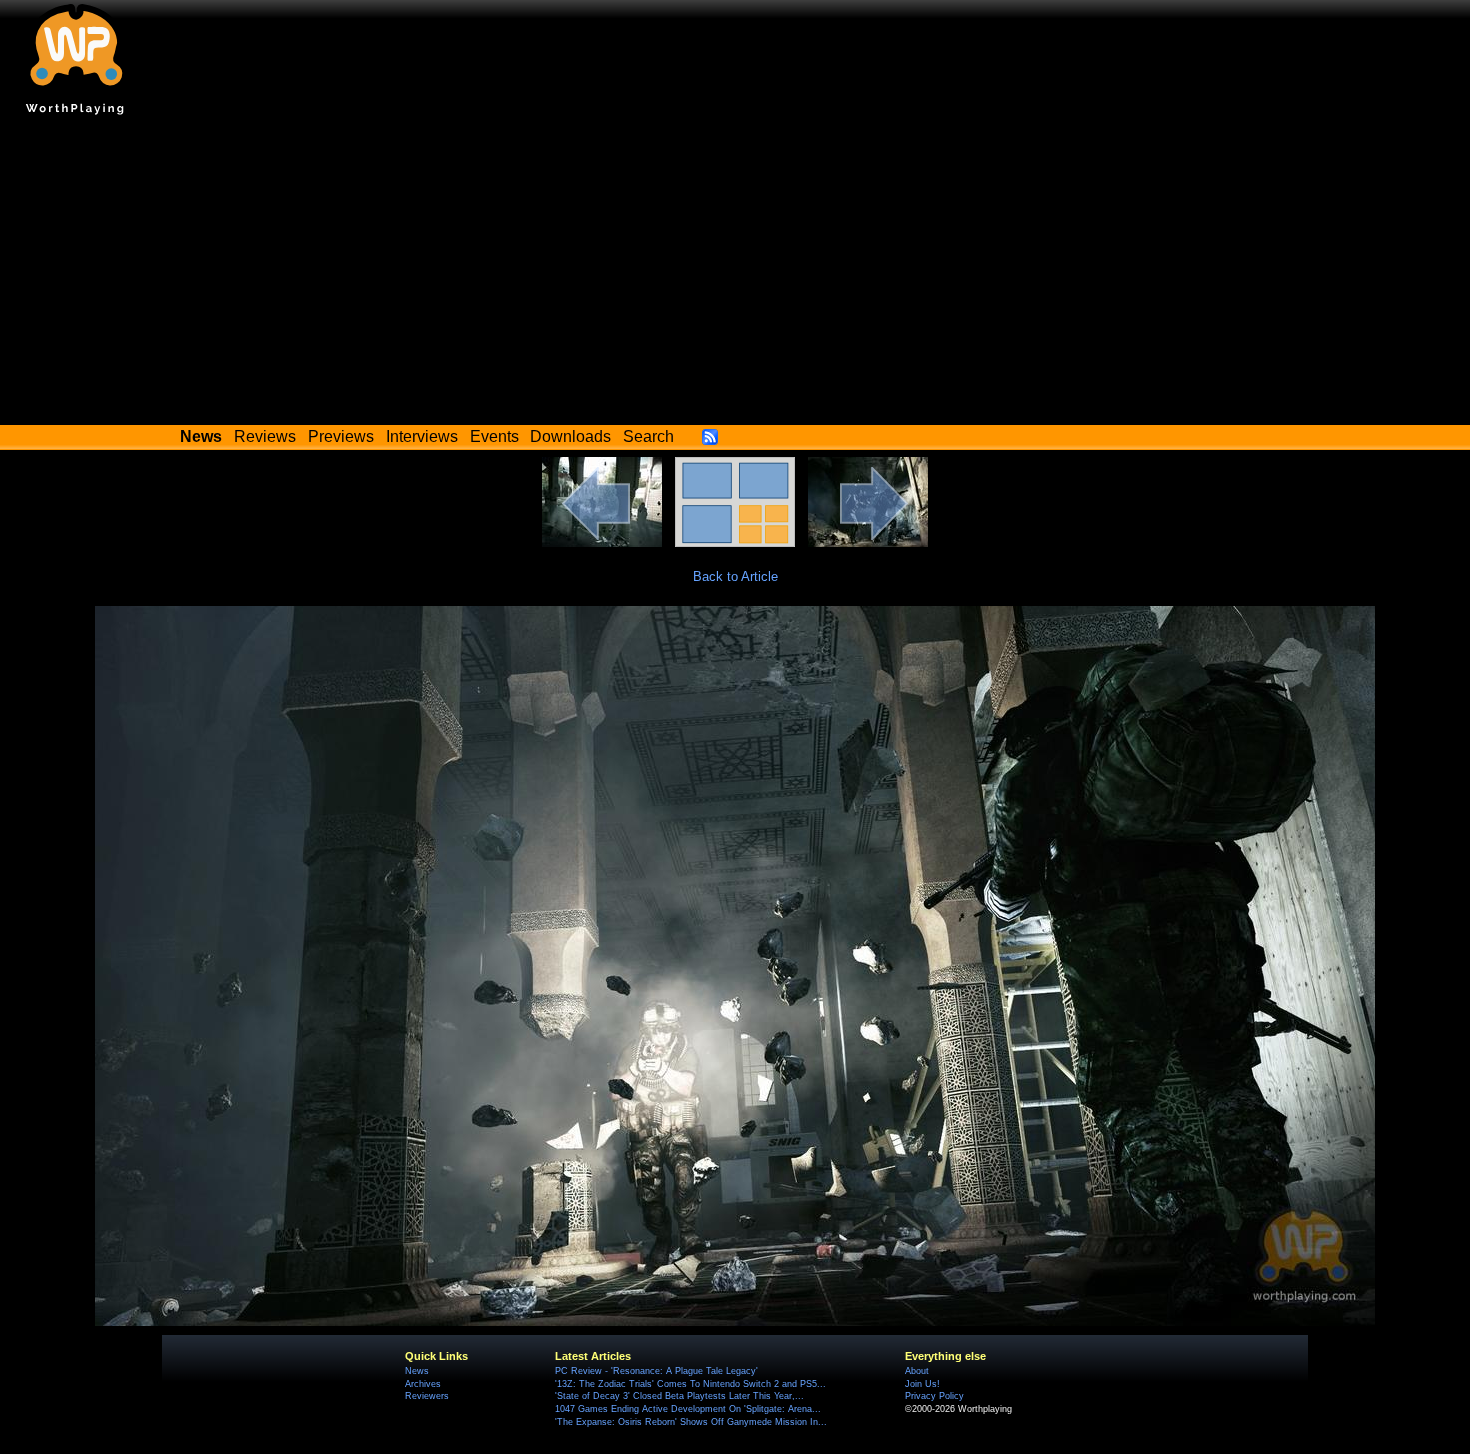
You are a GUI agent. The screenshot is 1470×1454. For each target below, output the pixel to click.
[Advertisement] (735, 275)
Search (648, 436)
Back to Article (735, 576)
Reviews (265, 436)
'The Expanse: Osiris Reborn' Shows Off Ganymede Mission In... (691, 1422)
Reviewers (427, 1396)
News (417, 1371)
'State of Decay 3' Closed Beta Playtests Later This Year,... (679, 1396)
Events (494, 436)
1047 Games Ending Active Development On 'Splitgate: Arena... (688, 1409)
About (917, 1371)
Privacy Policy (934, 1396)
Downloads (570, 436)
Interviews (422, 436)
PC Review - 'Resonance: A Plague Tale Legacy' (656, 1371)
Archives (423, 1384)
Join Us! (922, 1384)
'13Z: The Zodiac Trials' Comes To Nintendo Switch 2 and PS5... (690, 1384)
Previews (341, 436)
